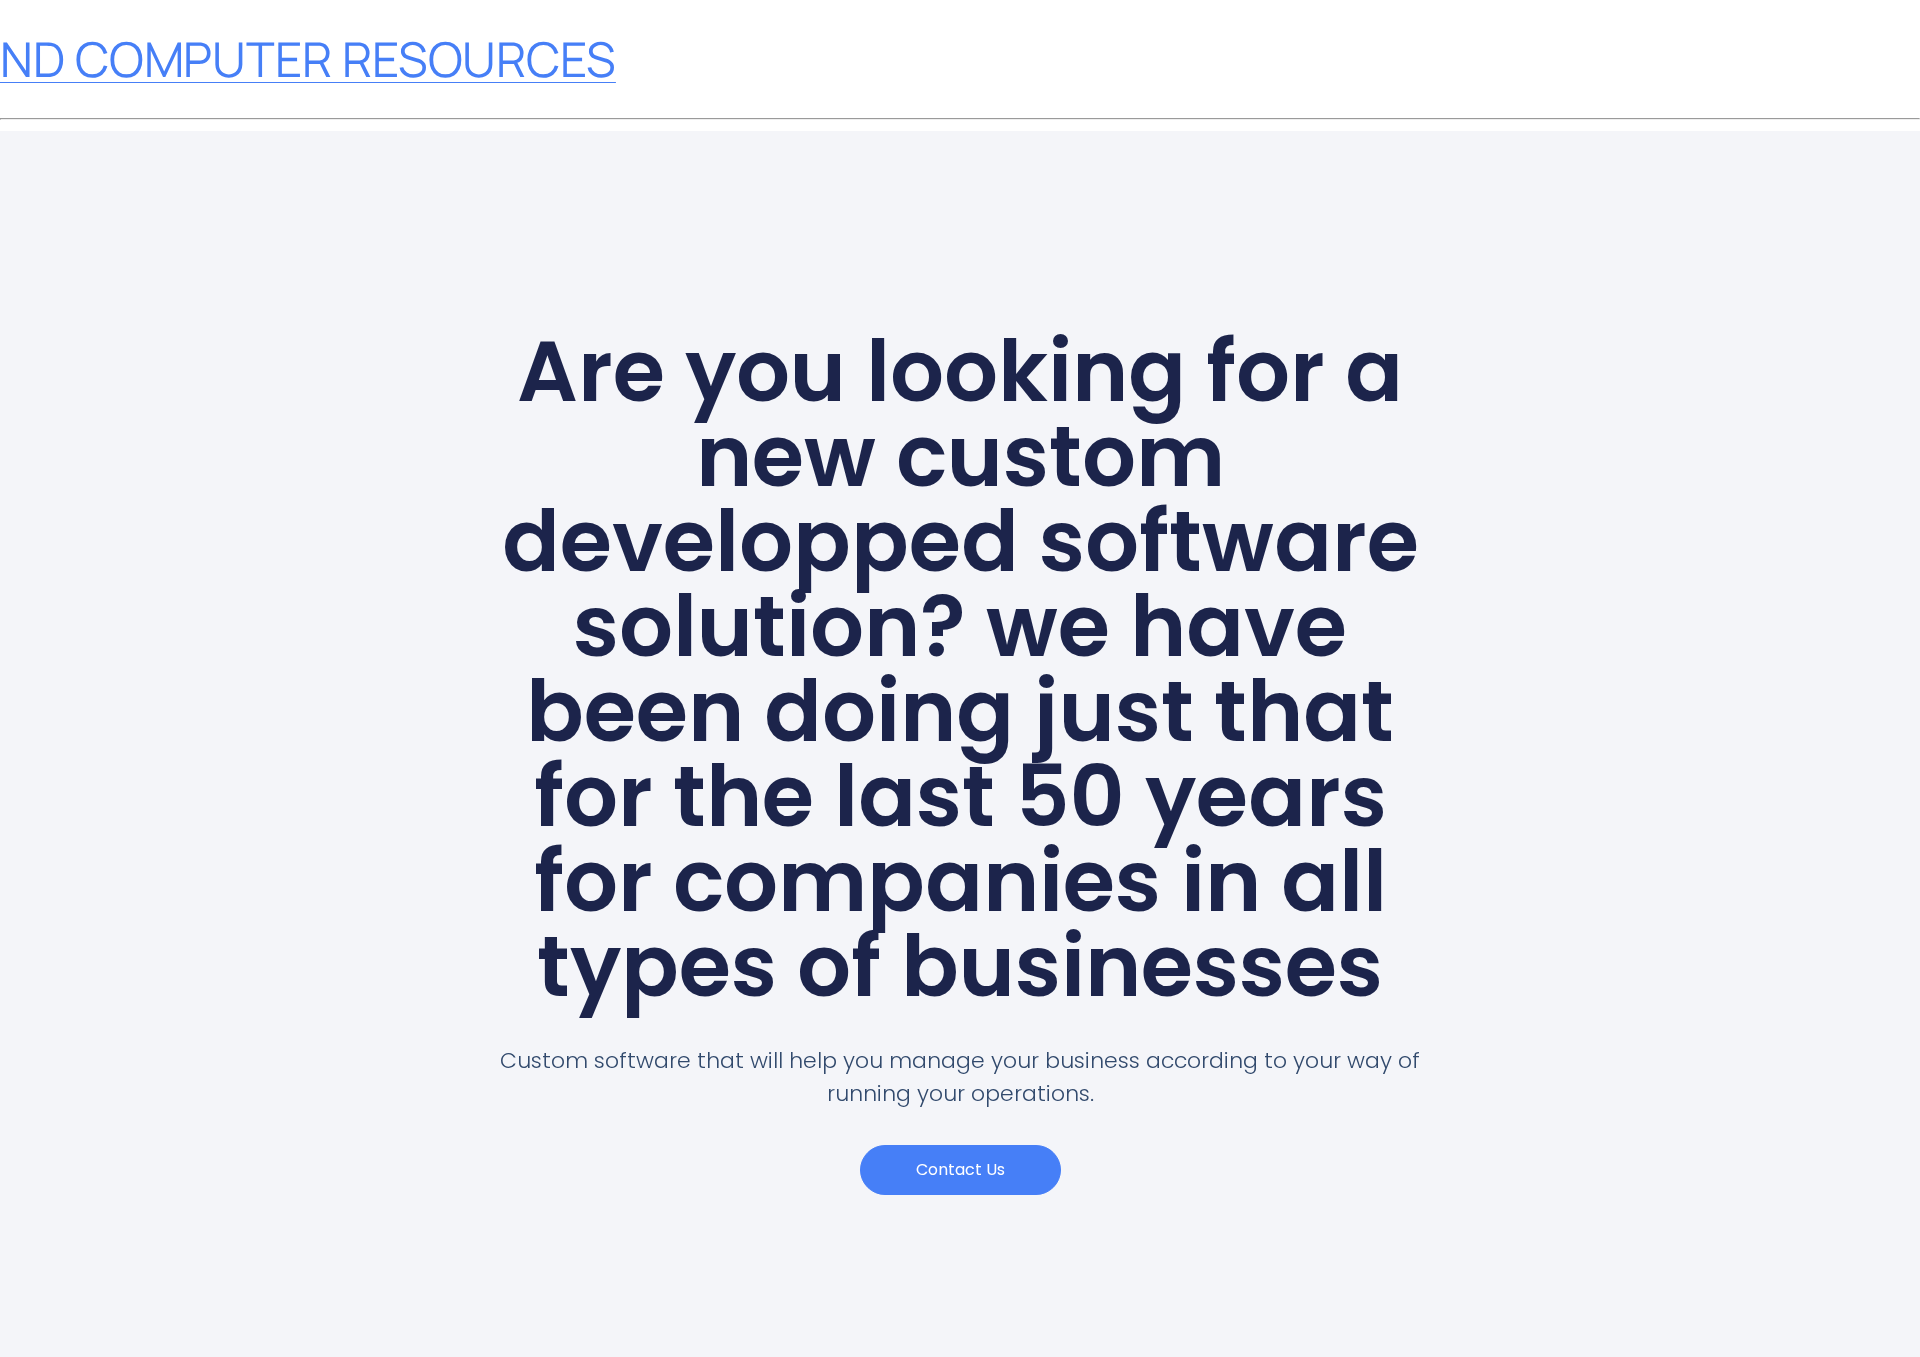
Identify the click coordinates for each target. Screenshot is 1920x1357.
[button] (960, 1170)
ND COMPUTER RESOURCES (308, 58)
